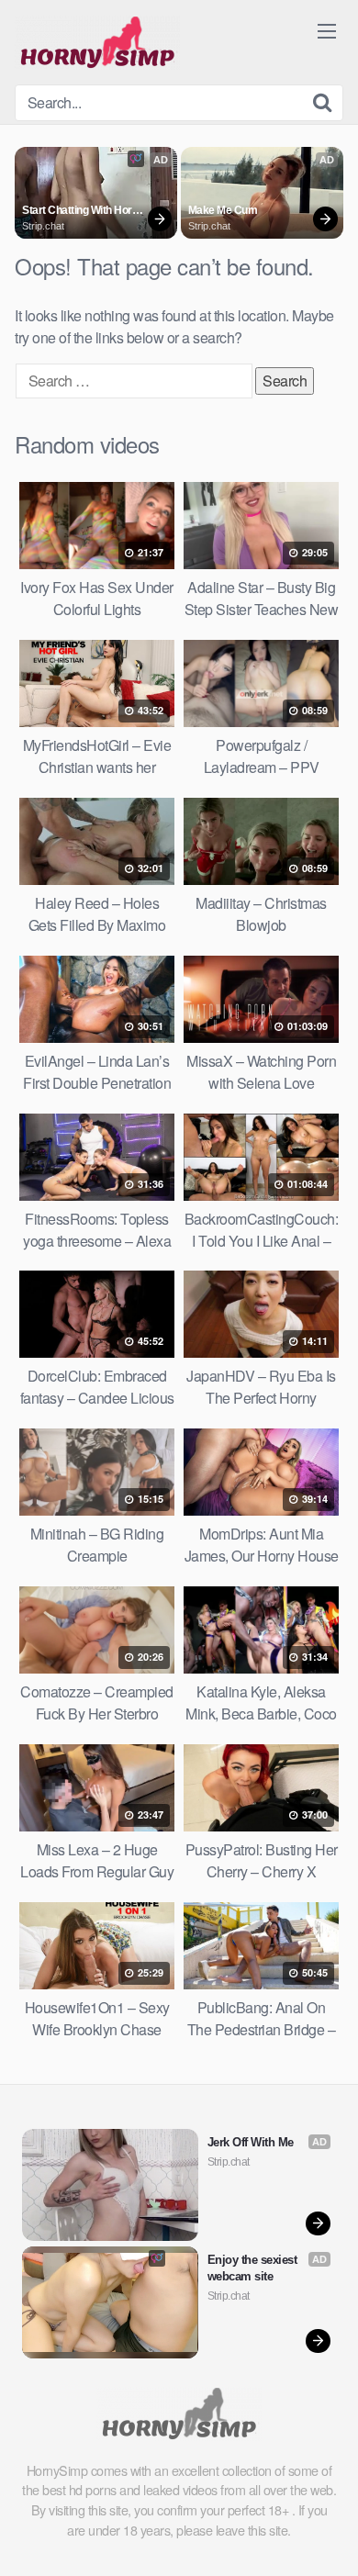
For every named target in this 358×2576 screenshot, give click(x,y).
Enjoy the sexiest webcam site (254, 2268)
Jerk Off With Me (251, 2142)
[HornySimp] (97, 42)
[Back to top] (326, 2536)
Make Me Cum (223, 210)
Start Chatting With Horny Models (84, 211)
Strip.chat (43, 226)
